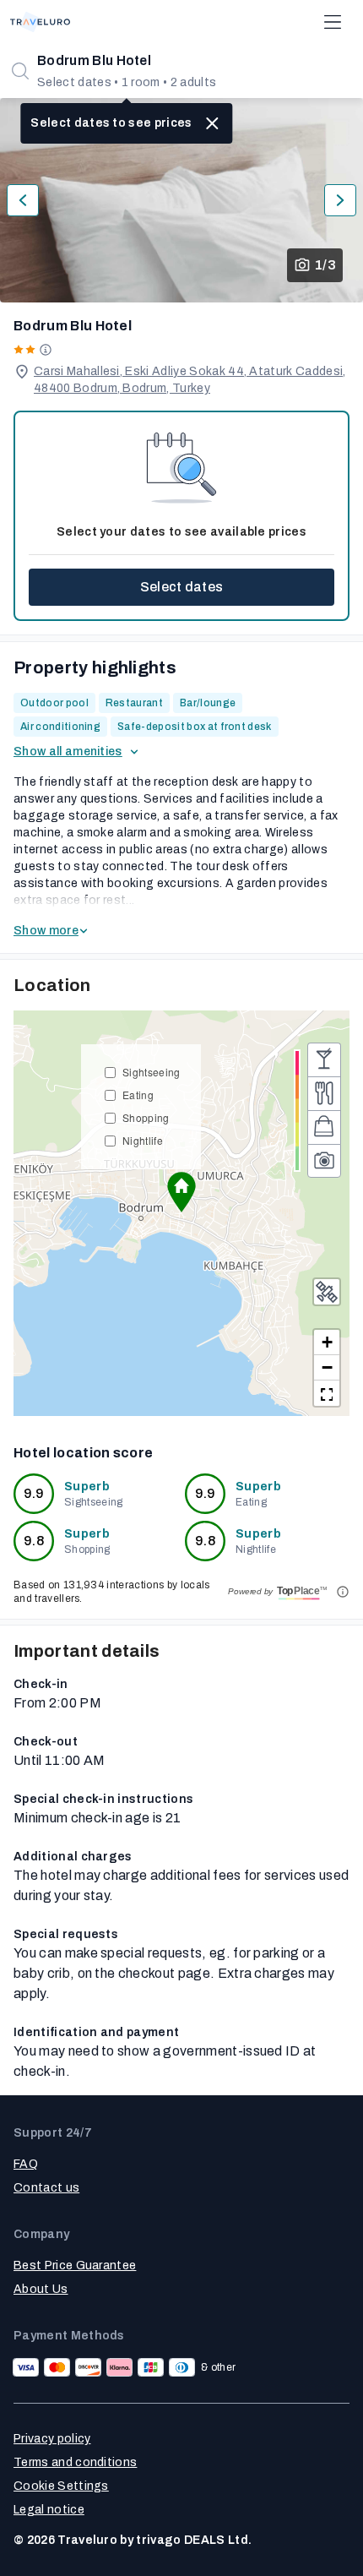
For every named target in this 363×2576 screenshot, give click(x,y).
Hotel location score (83, 1453)
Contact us (46, 2188)
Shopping (146, 1117)
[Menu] (333, 22)
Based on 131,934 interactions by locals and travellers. (111, 1592)
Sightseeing (152, 1072)
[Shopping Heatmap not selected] (324, 1127)
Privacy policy (52, 2439)
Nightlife (143, 1140)
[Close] (213, 123)
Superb (87, 1487)
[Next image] (340, 200)
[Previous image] (23, 200)
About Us (41, 2289)
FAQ (26, 2164)
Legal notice (49, 2510)
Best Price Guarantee (75, 2266)
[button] (181, 1192)
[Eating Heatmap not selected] (324, 1093)
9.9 (34, 1493)
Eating (138, 1095)
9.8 (34, 1541)
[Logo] (40, 22)
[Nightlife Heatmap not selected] (324, 1059)
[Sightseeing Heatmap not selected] (324, 1161)
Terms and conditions (75, 2462)
